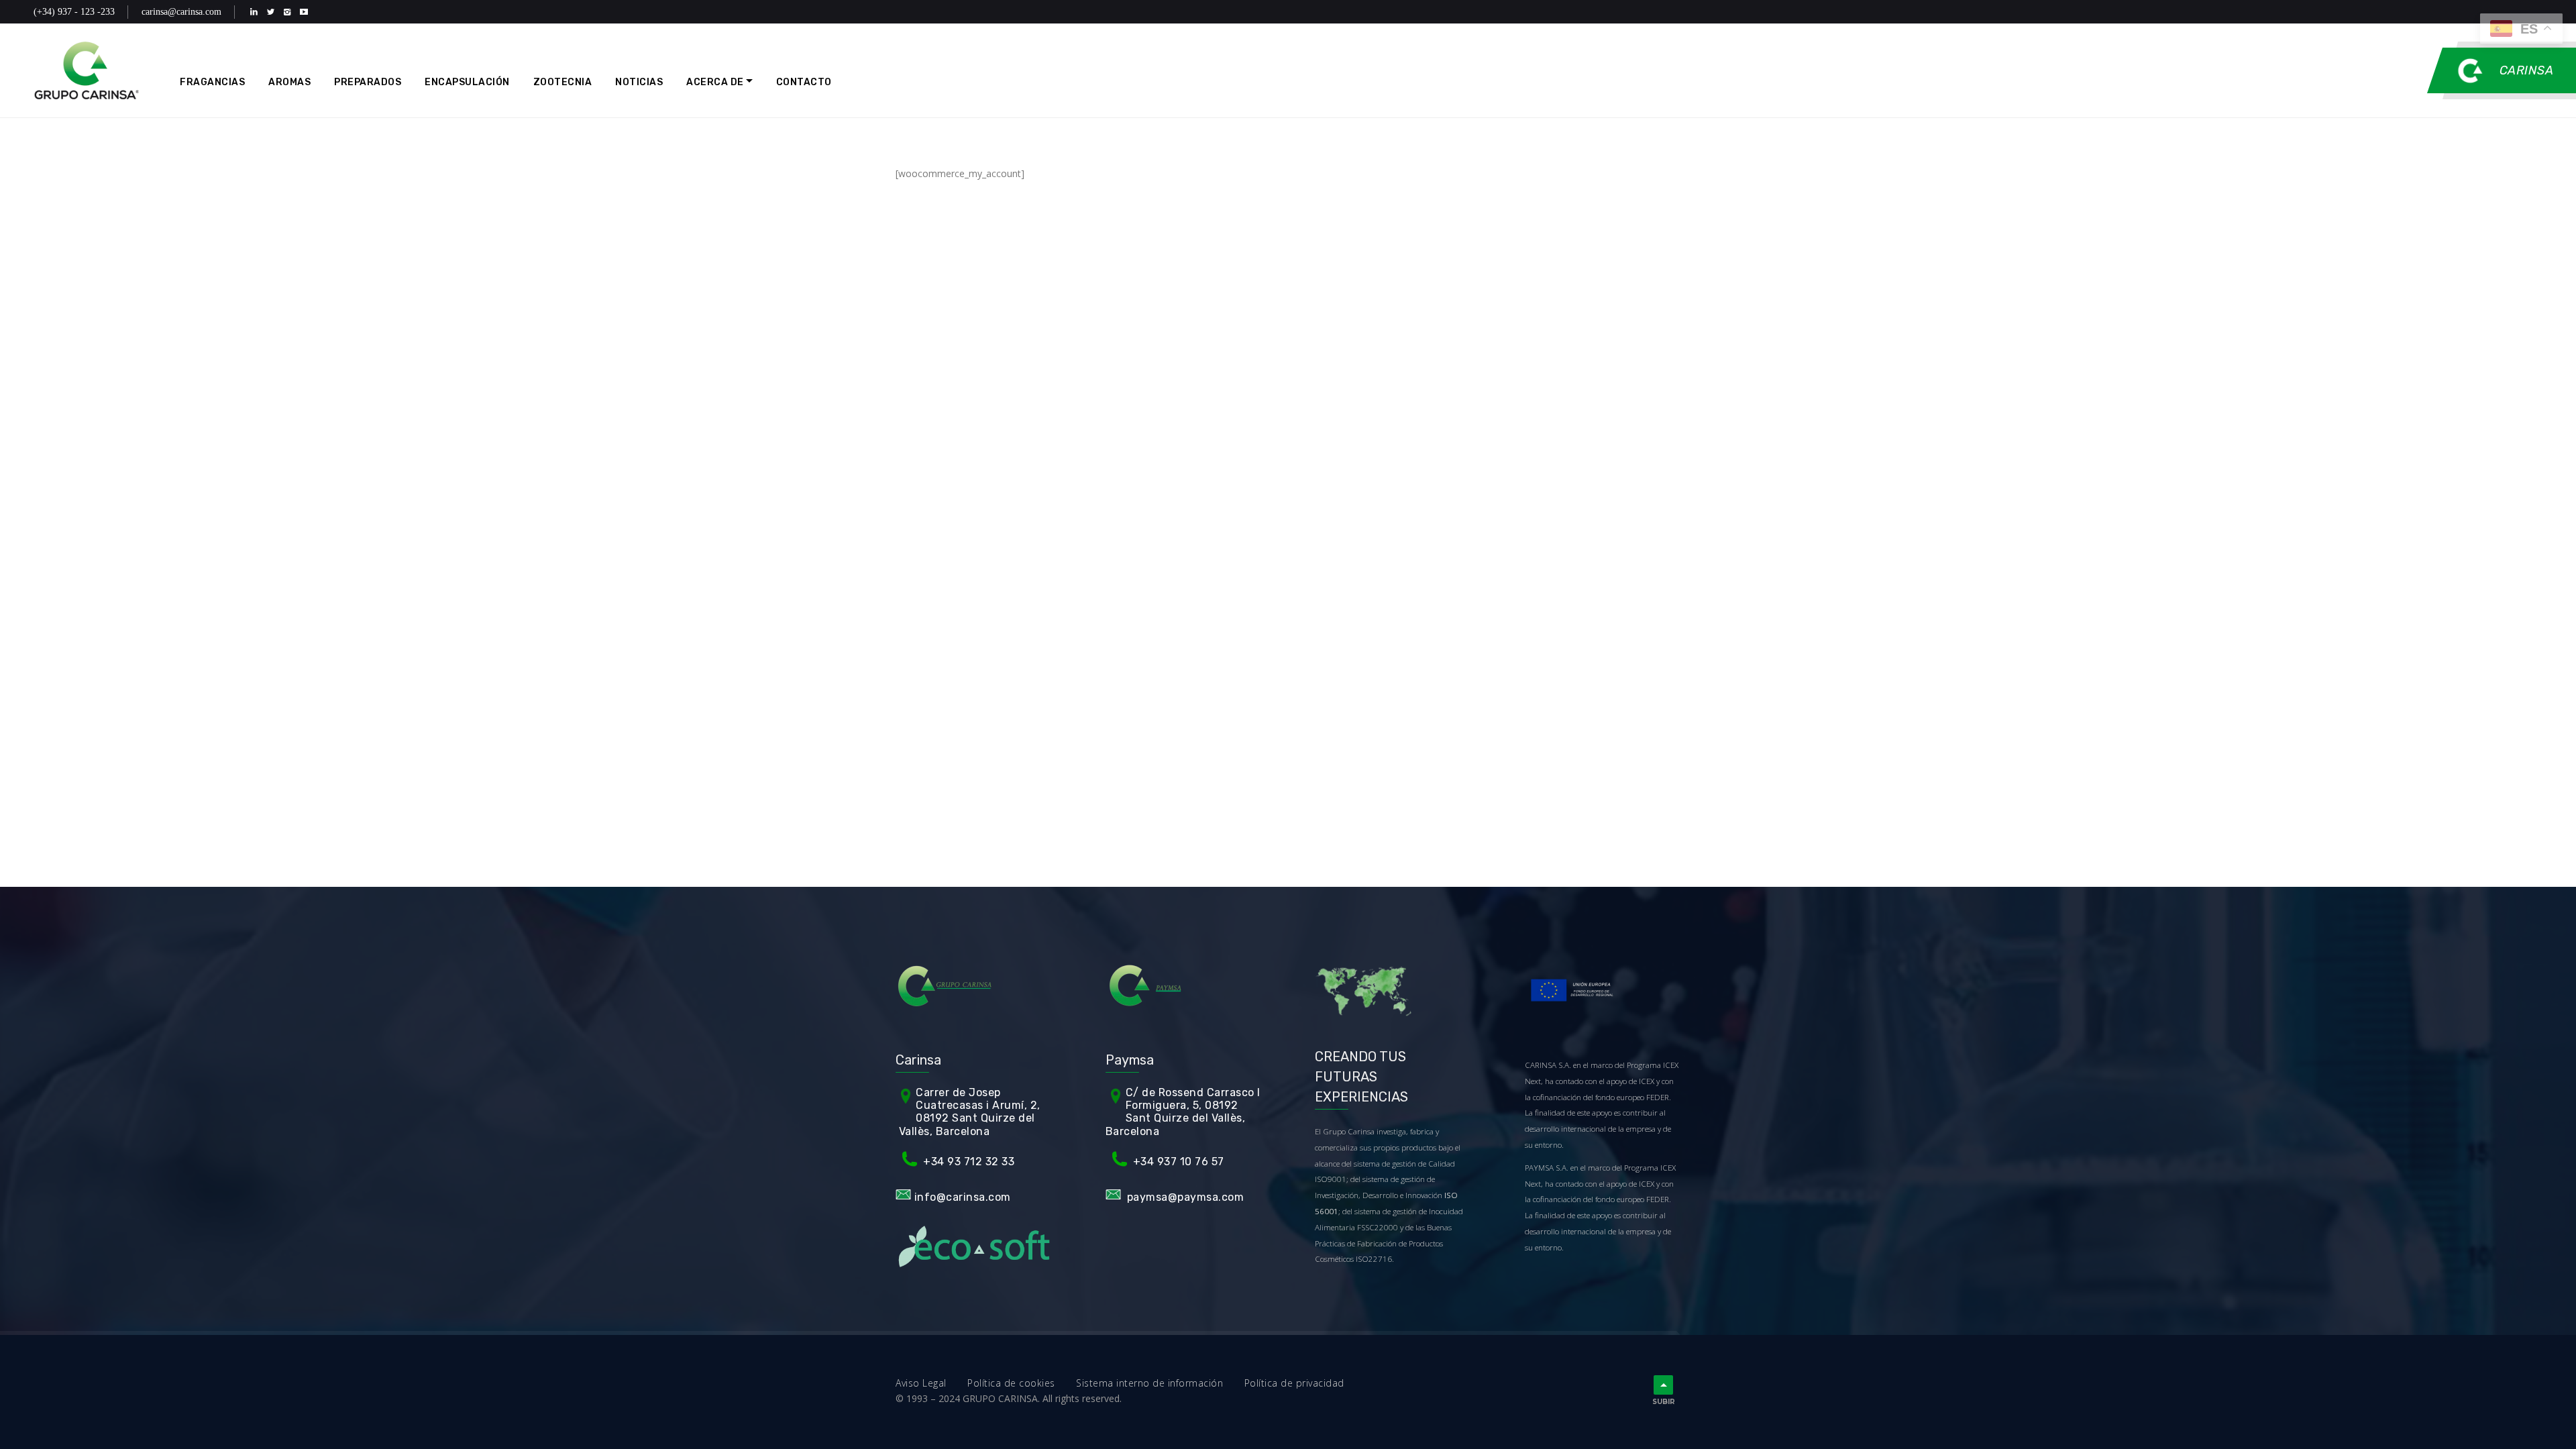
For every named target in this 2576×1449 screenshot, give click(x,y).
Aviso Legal (931, 1383)
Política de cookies (1022, 1383)
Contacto (804, 82)
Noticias (639, 82)
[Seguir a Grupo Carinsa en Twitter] (273, 12)
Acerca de (715, 82)
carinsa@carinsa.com (181, 12)
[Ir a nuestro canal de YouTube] (307, 12)
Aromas (289, 82)
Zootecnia (563, 82)
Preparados (368, 82)
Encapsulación (467, 82)
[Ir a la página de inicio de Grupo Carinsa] (87, 70)
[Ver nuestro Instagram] (290, 12)
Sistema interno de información (1160, 1383)
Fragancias (212, 82)
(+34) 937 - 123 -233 (74, 12)
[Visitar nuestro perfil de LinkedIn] (257, 12)
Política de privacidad (1294, 1383)
